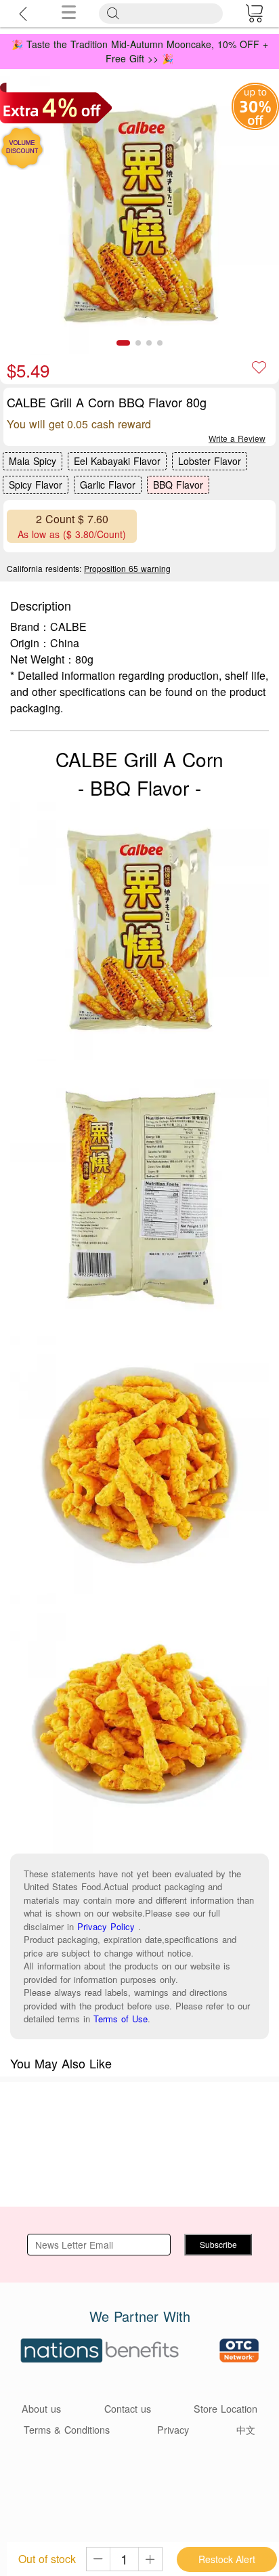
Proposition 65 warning (127, 568)
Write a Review (237, 438)
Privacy (173, 2429)
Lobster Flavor (210, 461)
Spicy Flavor (36, 485)
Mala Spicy (33, 461)
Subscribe (218, 2244)
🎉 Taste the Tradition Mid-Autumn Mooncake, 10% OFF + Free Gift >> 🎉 (140, 51)
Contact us (128, 2408)
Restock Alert (227, 2559)
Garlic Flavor (108, 485)
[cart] (254, 14)
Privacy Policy (106, 1926)
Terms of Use (121, 2019)
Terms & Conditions (67, 2429)
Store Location (226, 2408)
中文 (246, 2429)
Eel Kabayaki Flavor (117, 461)
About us (41, 2408)
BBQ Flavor (178, 485)
